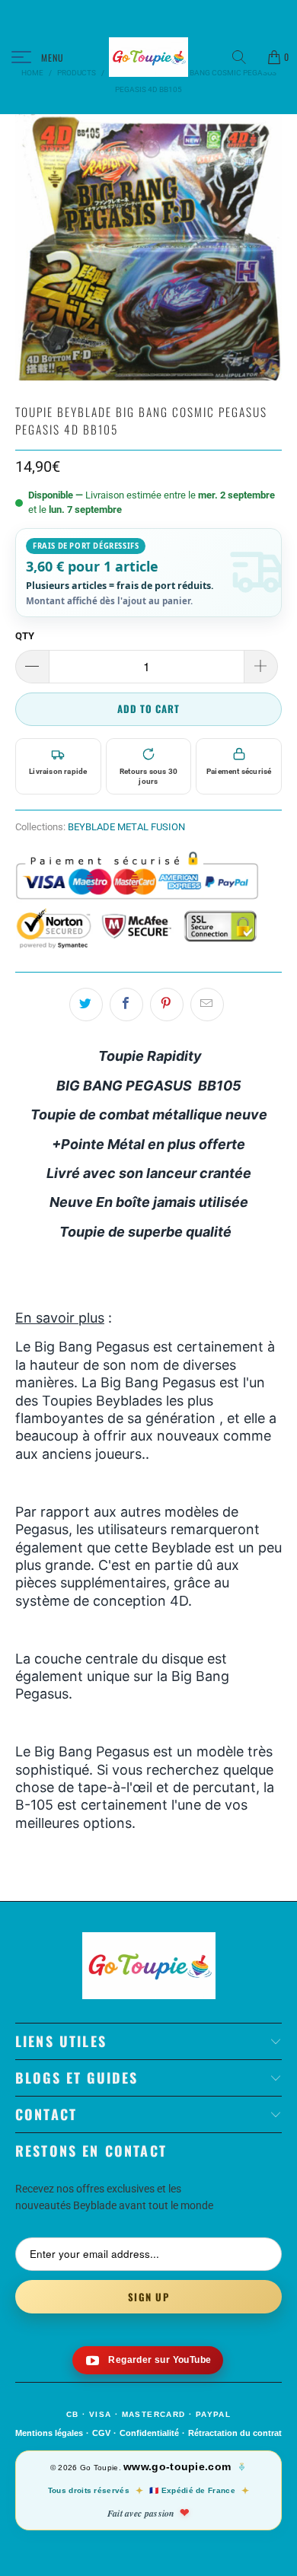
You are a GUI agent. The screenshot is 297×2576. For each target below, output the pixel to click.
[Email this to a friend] (207, 1005)
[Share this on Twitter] (86, 1005)
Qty (25, 636)
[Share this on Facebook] (126, 1005)
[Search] (244, 57)
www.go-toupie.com (177, 2466)
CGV (101, 2433)
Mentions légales (49, 2433)
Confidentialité (149, 2433)
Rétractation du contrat (235, 2433)
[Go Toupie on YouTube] (148, 2360)
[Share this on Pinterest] (167, 1005)
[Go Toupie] (149, 57)
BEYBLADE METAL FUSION (126, 827)
